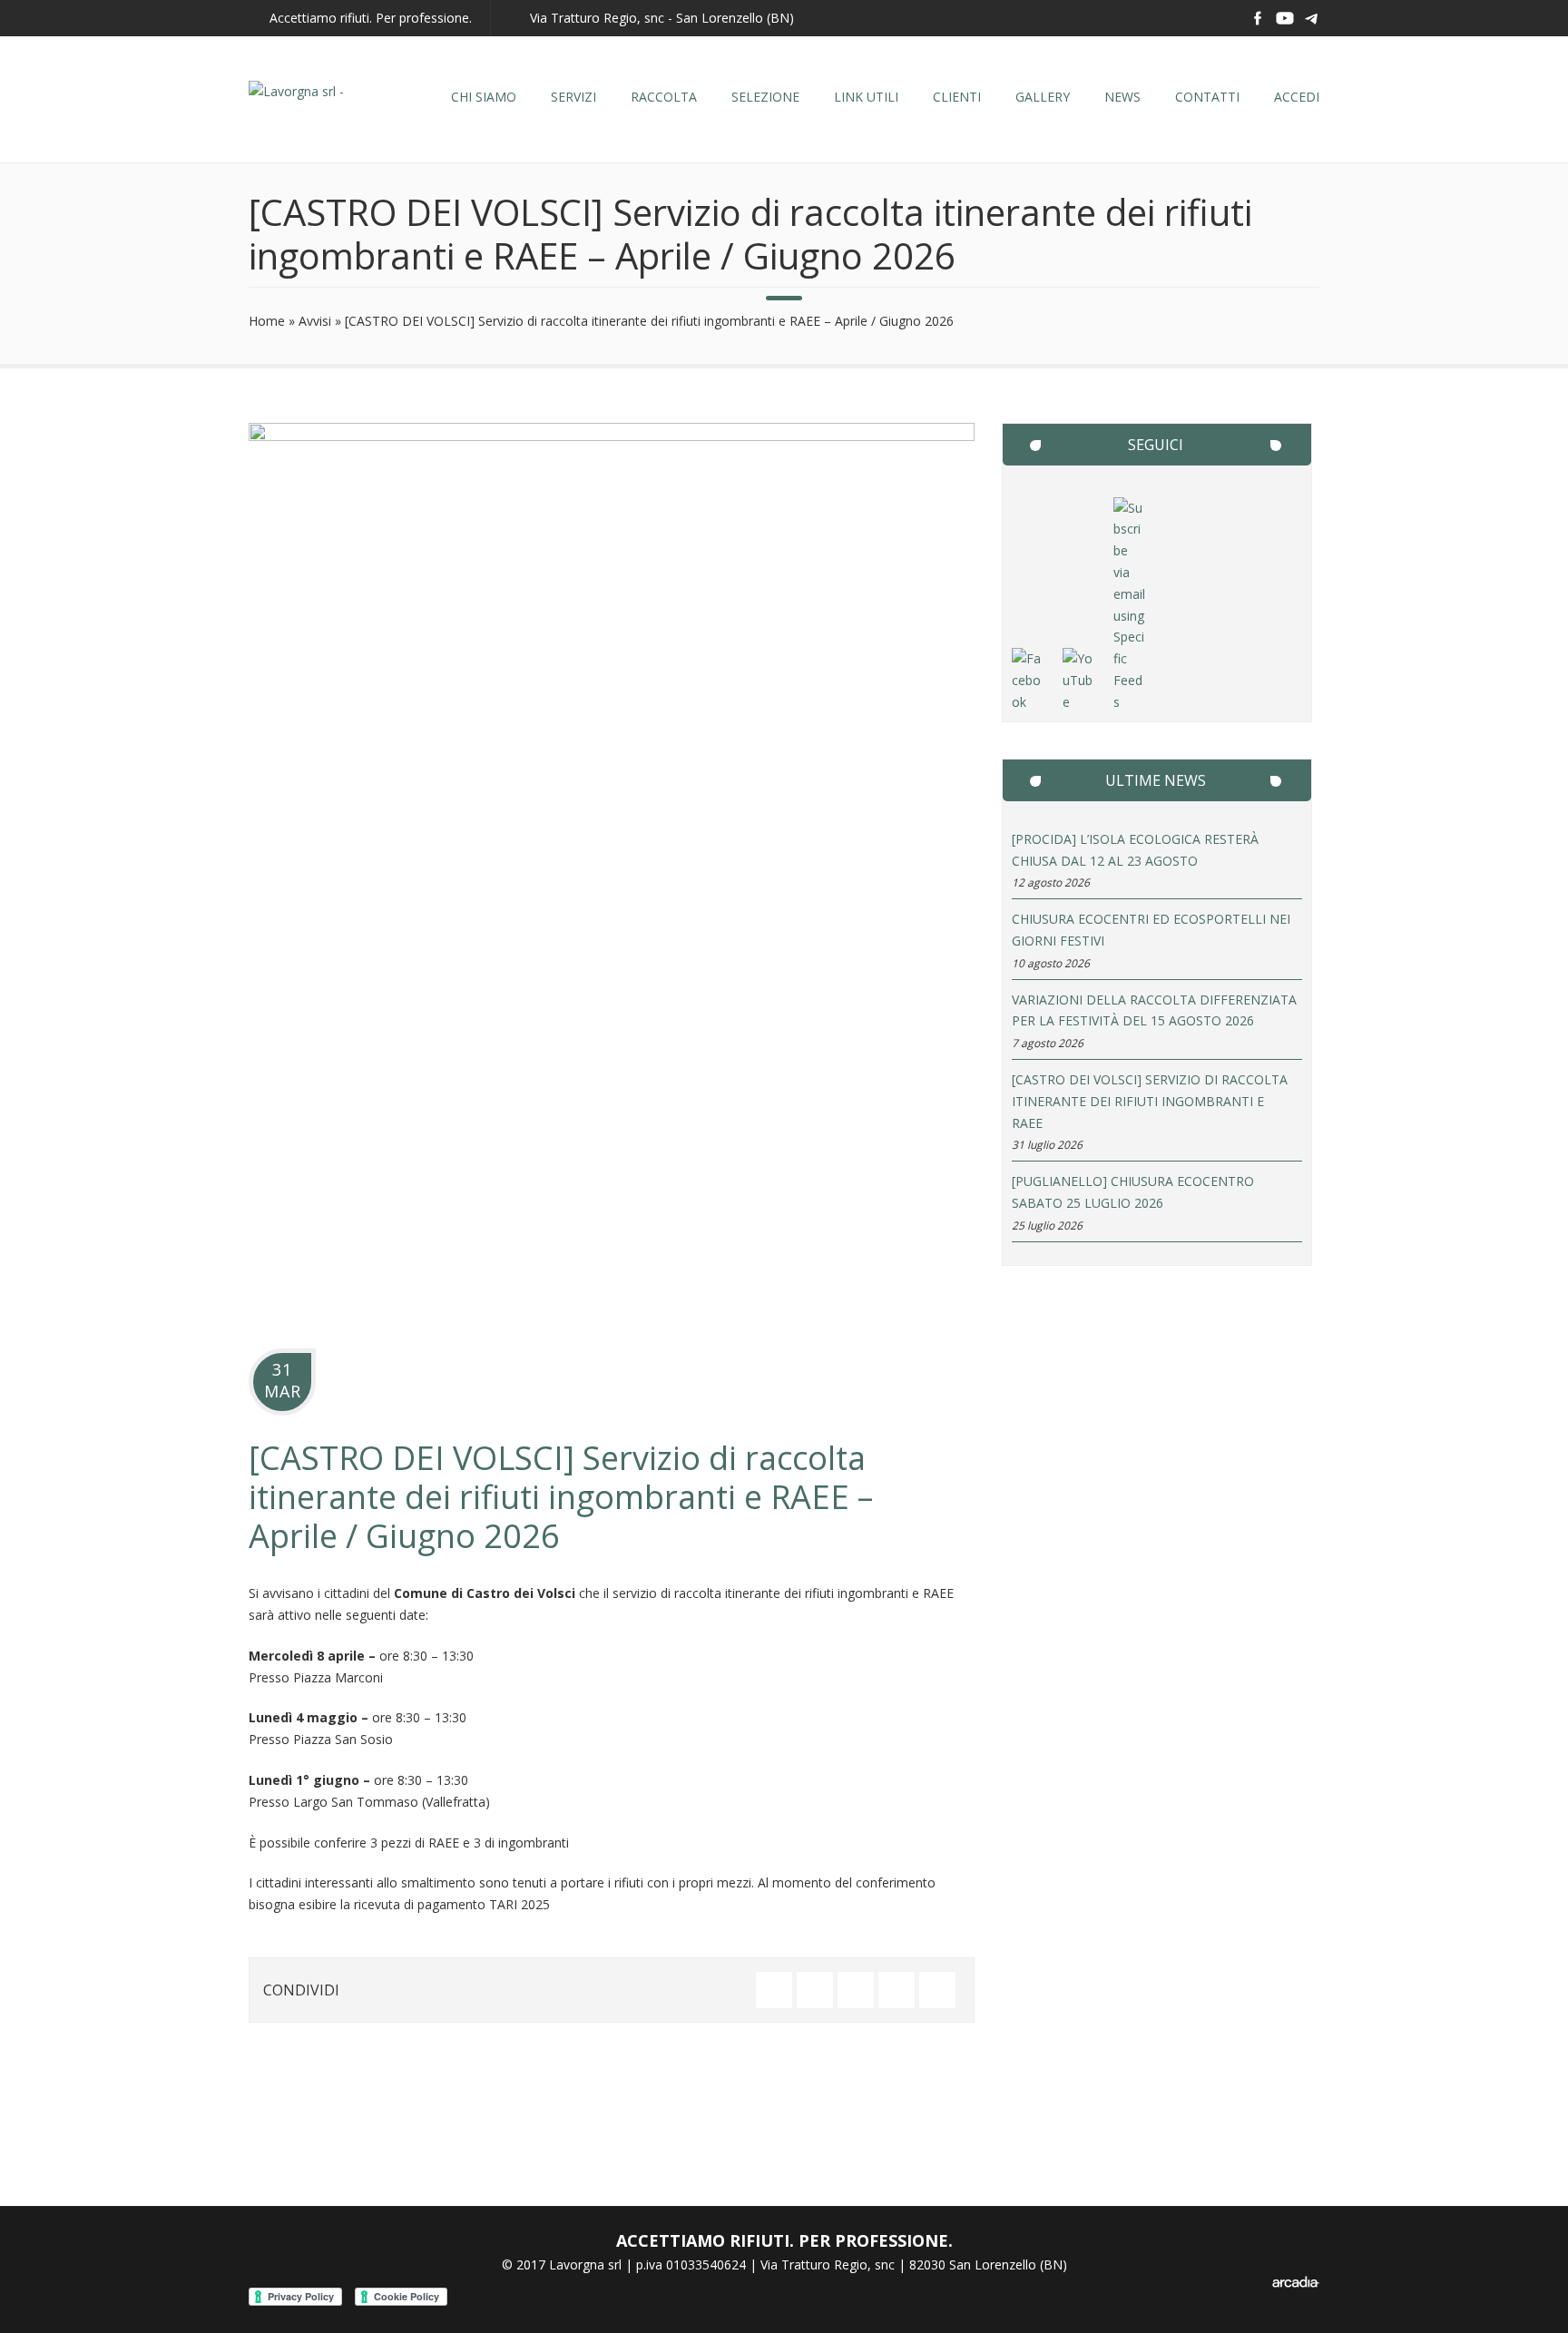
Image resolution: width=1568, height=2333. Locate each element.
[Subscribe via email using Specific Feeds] (1130, 702)
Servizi (573, 97)
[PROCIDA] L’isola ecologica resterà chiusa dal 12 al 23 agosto (1135, 850)
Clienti (957, 97)
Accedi (1297, 97)
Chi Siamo (484, 97)
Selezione (765, 97)
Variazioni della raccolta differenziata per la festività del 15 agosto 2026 (1154, 1010)
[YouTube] (1079, 702)
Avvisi (315, 321)
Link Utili (866, 97)
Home (267, 321)
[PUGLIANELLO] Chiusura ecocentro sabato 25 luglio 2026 (1133, 1192)
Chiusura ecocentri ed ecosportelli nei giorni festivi (1151, 930)
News (1122, 97)
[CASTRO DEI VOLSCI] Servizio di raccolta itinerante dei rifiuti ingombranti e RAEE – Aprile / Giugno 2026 (561, 1497)
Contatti (1207, 97)
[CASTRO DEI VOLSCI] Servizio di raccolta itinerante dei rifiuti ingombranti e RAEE (1150, 1101)
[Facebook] (1028, 702)
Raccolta (664, 97)
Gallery (1043, 97)
